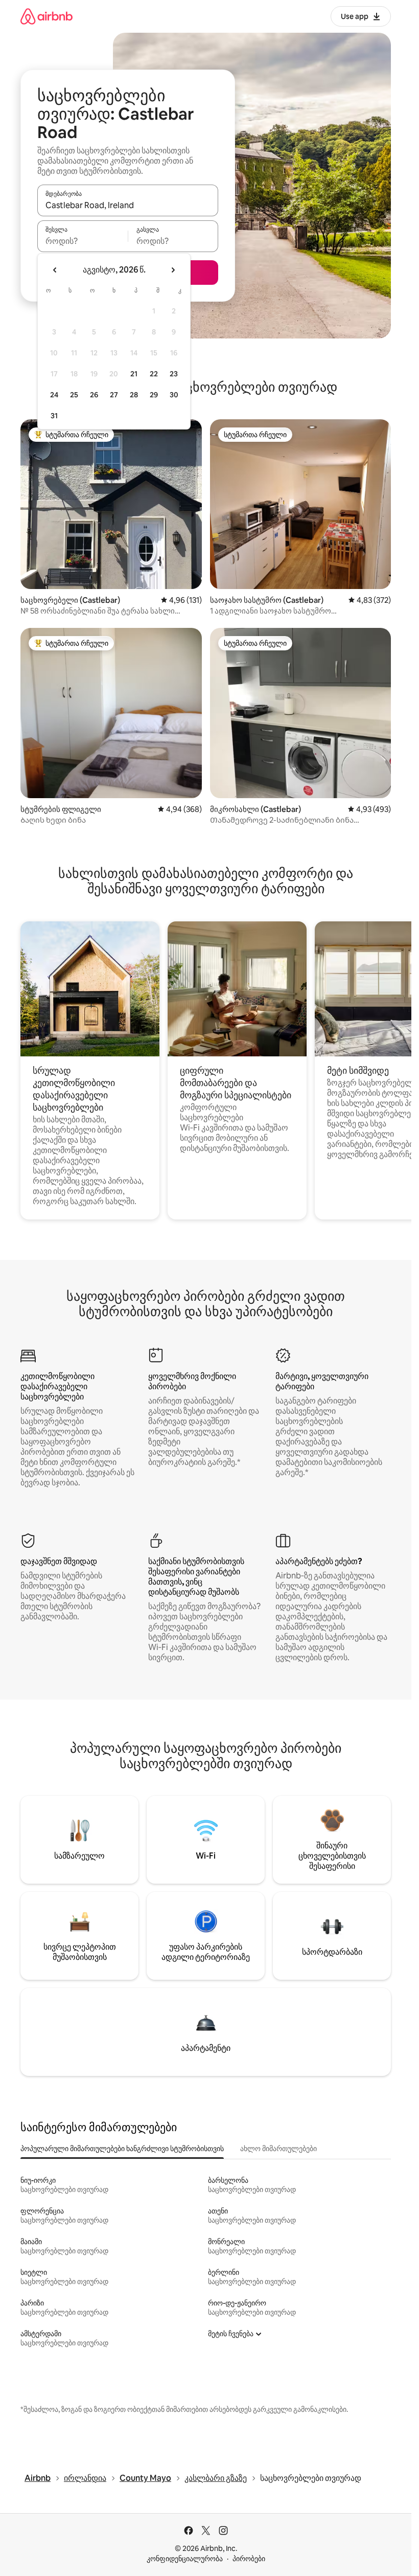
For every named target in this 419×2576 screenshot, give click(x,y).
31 (54, 416)
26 (94, 395)
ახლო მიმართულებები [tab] (278, 2149)
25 (74, 395)
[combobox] (128, 205)
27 (114, 395)
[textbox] (83, 241)
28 (134, 395)
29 (154, 395)
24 (54, 395)
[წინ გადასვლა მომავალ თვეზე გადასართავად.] (173, 270)
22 (154, 374)
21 (134, 374)
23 (174, 374)
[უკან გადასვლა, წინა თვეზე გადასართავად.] (55, 270)
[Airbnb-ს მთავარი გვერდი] (46, 16)
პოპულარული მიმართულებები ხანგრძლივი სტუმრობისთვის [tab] (122, 2149)
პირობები (249, 2559)
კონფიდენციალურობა (185, 2559)
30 (174, 395)
